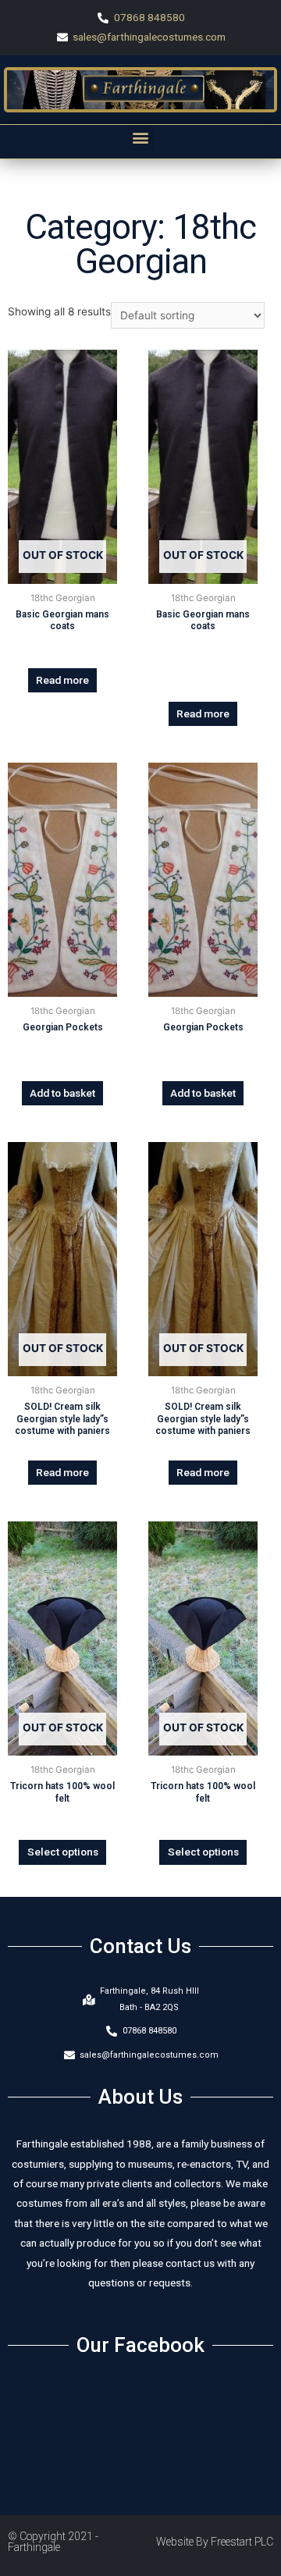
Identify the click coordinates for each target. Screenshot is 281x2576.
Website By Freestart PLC (215, 2542)
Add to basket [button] (62, 1093)
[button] (141, 138)
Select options (63, 1852)
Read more (62, 680)
